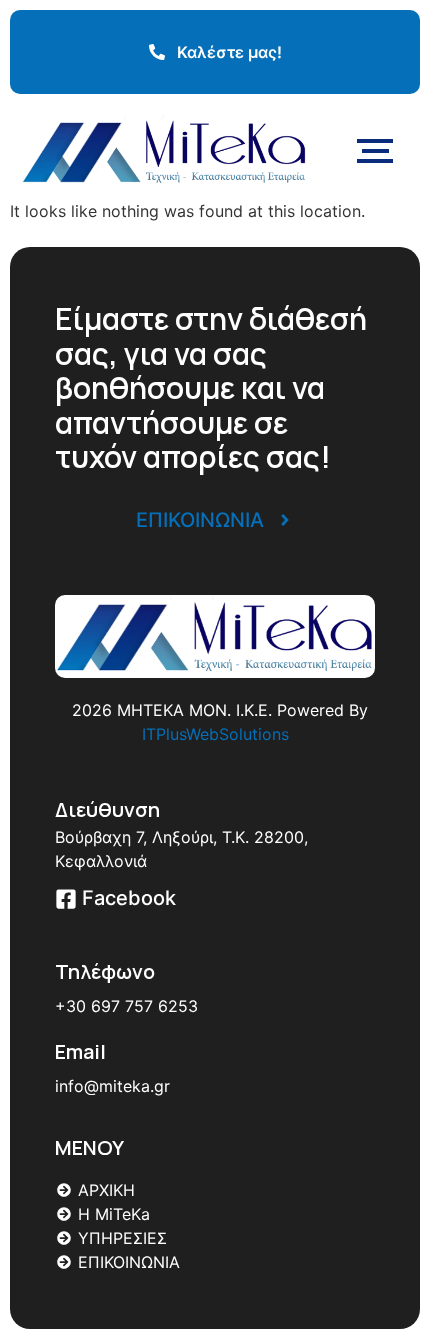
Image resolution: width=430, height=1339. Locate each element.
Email (80, 1051)
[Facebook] (66, 900)
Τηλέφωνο (105, 971)
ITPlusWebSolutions (215, 734)
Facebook (129, 898)
